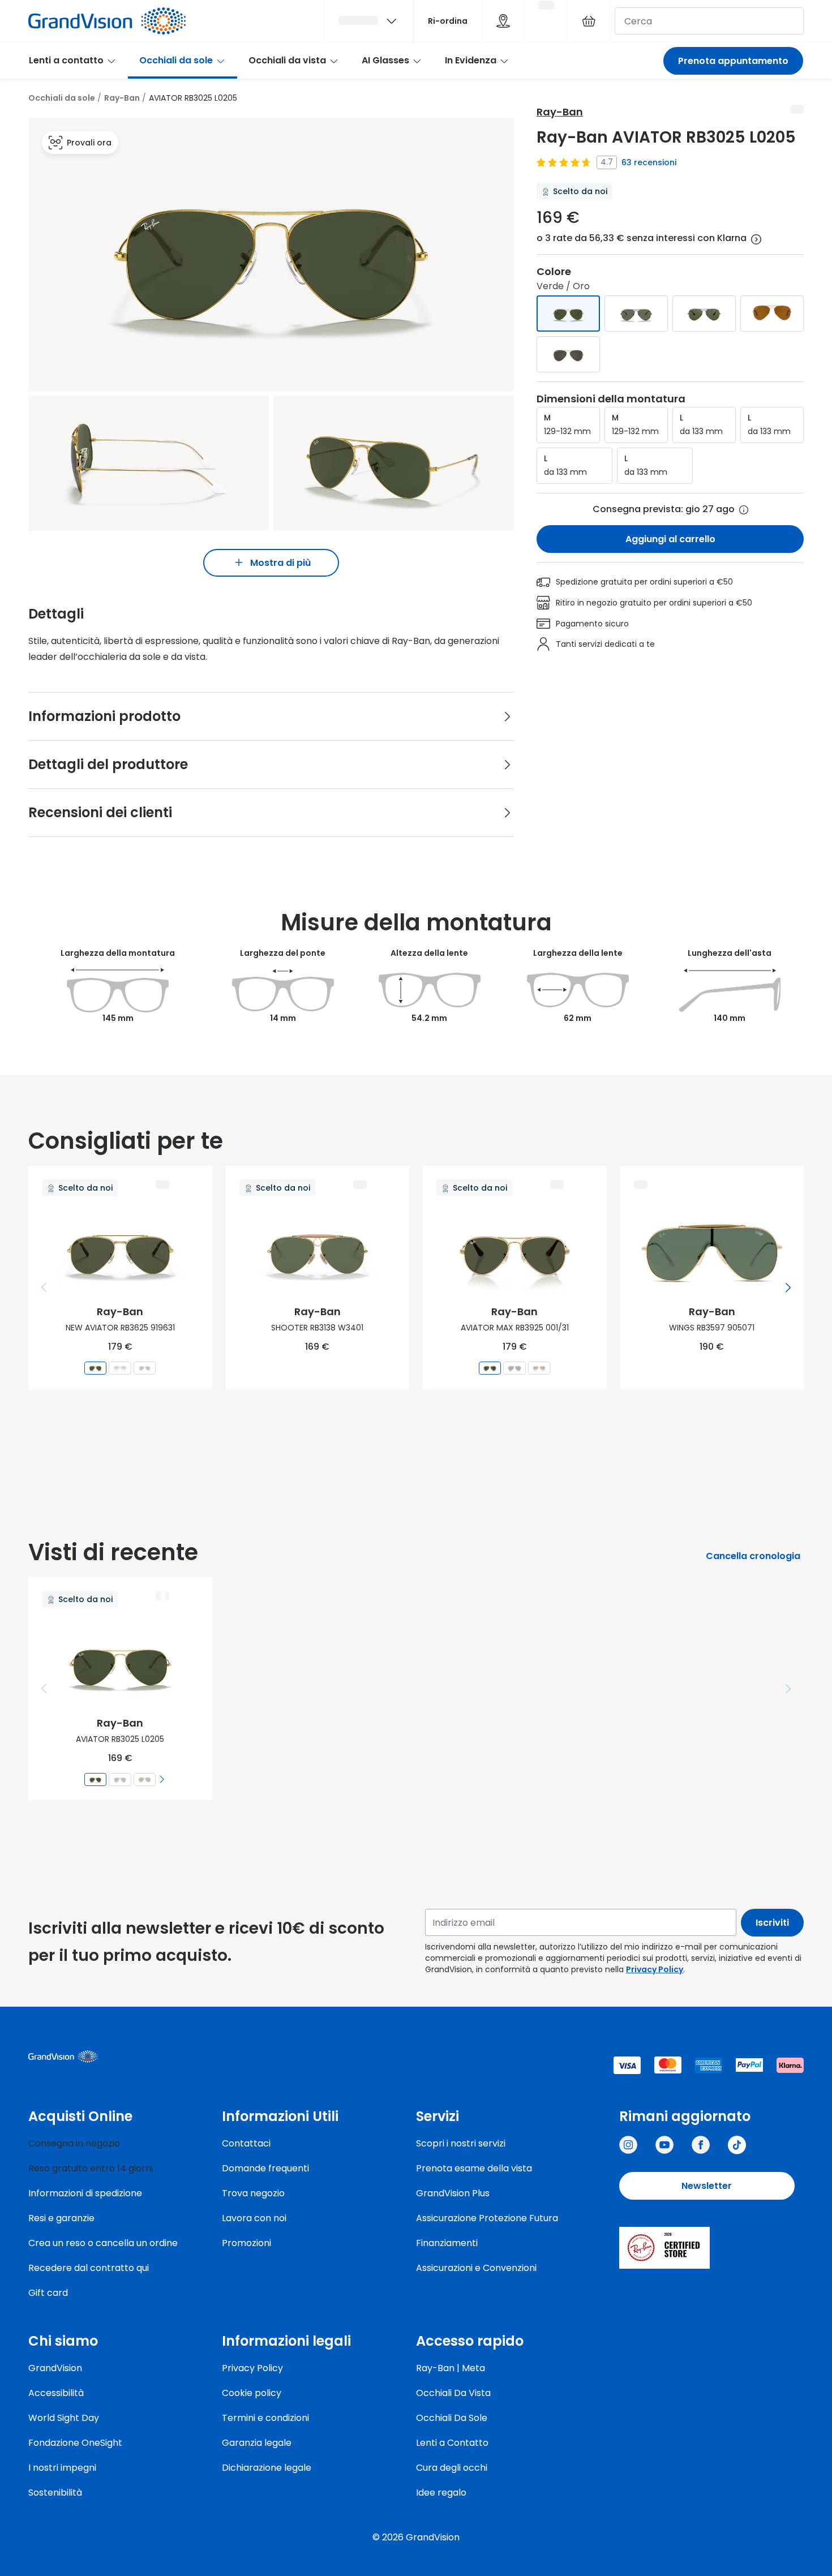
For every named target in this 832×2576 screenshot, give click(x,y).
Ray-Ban (122, 98)
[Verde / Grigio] (704, 314)
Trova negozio (253, 2193)
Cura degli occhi (452, 2468)
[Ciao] (368, 21)
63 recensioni (649, 162)
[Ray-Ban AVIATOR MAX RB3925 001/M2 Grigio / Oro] (539, 1368)
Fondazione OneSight (75, 2443)
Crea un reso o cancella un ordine (103, 2243)
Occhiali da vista (287, 60)
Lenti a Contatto (452, 2443)
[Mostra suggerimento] (744, 510)
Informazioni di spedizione (85, 2193)
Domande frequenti (265, 2168)
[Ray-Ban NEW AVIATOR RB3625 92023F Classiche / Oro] (120, 1368)
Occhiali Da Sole (452, 2418)
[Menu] (44, 1287)
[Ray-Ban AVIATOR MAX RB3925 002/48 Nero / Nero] (515, 1368)
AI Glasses (385, 60)
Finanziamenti (447, 2243)
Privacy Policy (655, 1969)
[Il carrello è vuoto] (589, 21)
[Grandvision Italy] (701, 2145)
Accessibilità (56, 2393)
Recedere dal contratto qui (89, 2268)
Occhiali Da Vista (453, 2393)
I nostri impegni (62, 2468)
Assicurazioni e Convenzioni (476, 2268)
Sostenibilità (55, 2493)
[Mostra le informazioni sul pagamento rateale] (756, 239)
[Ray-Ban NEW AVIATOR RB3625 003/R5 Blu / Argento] (145, 1368)
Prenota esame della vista (474, 2168)
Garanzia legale (257, 2443)
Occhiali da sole (176, 60)
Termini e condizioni (265, 2418)
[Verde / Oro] (568, 314)
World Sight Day (64, 2418)
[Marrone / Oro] (772, 314)
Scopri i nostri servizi (461, 2143)
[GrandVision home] (113, 2056)
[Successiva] (788, 1287)
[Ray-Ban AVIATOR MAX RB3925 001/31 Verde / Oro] (490, 1368)
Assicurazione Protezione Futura (487, 2218)
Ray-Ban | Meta (451, 2368)
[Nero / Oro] (568, 354)
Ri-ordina (448, 21)
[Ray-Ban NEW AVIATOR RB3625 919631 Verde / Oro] (95, 1368)
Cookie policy (252, 2393)
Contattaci (246, 2143)
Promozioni (246, 2243)
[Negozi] (503, 21)
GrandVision (55, 2368)
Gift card (48, 2293)
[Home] (107, 21)
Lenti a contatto (66, 60)
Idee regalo (441, 2493)
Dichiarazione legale (267, 2468)
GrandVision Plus (453, 2193)
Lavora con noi (254, 2218)
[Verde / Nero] (636, 314)
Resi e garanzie (61, 2218)
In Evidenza (471, 60)
